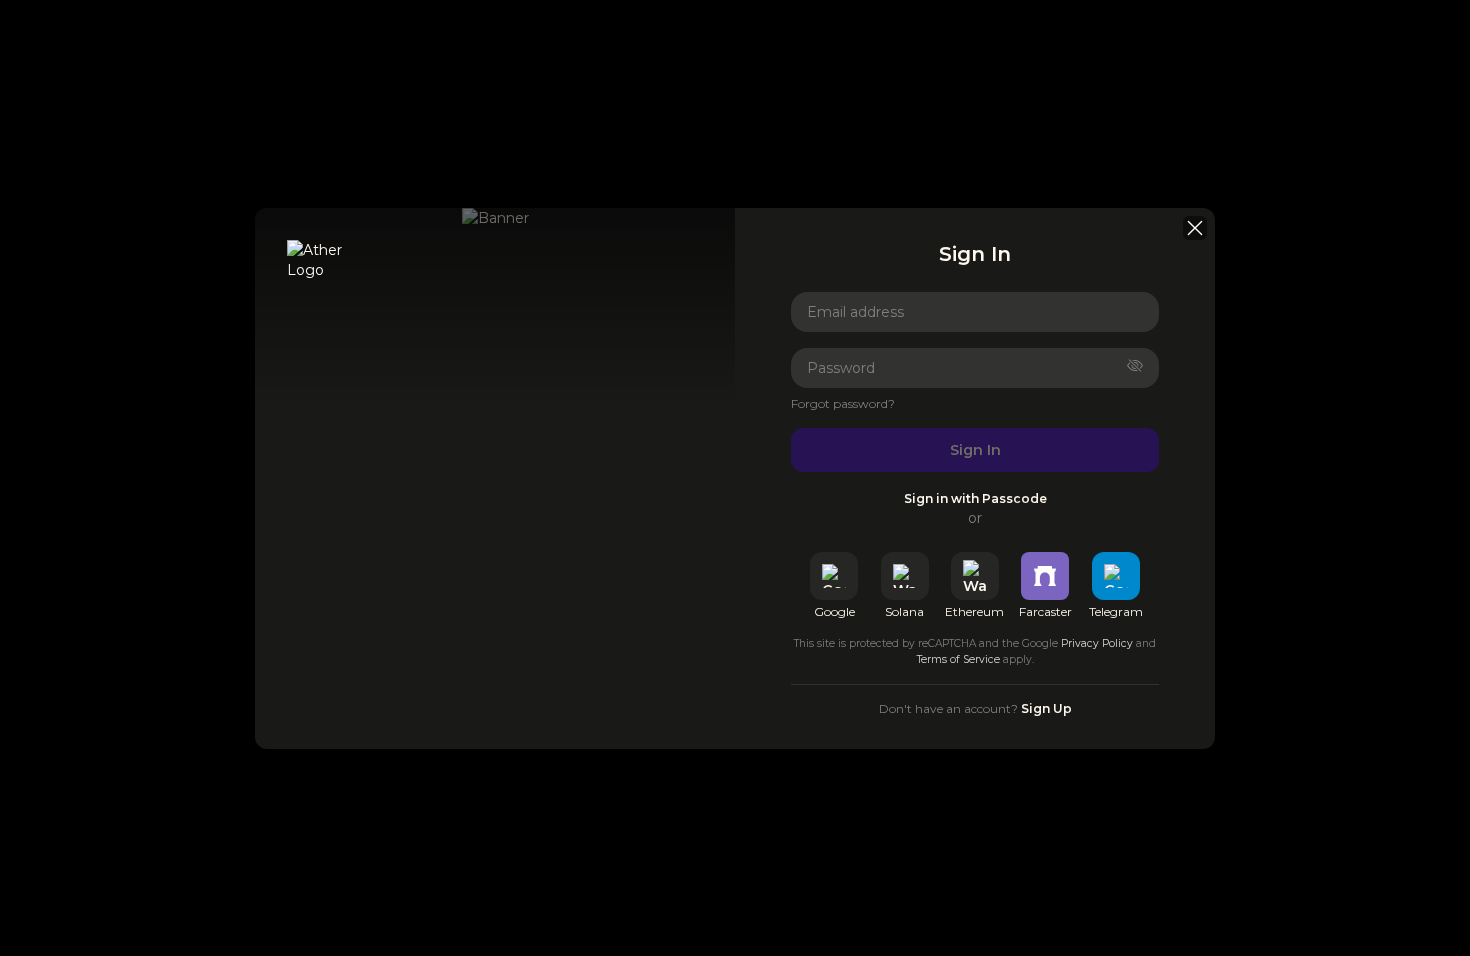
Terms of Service (958, 659)
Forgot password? (843, 403)
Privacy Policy (1097, 643)
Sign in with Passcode (975, 498)
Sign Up (1046, 708)
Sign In (975, 450)
